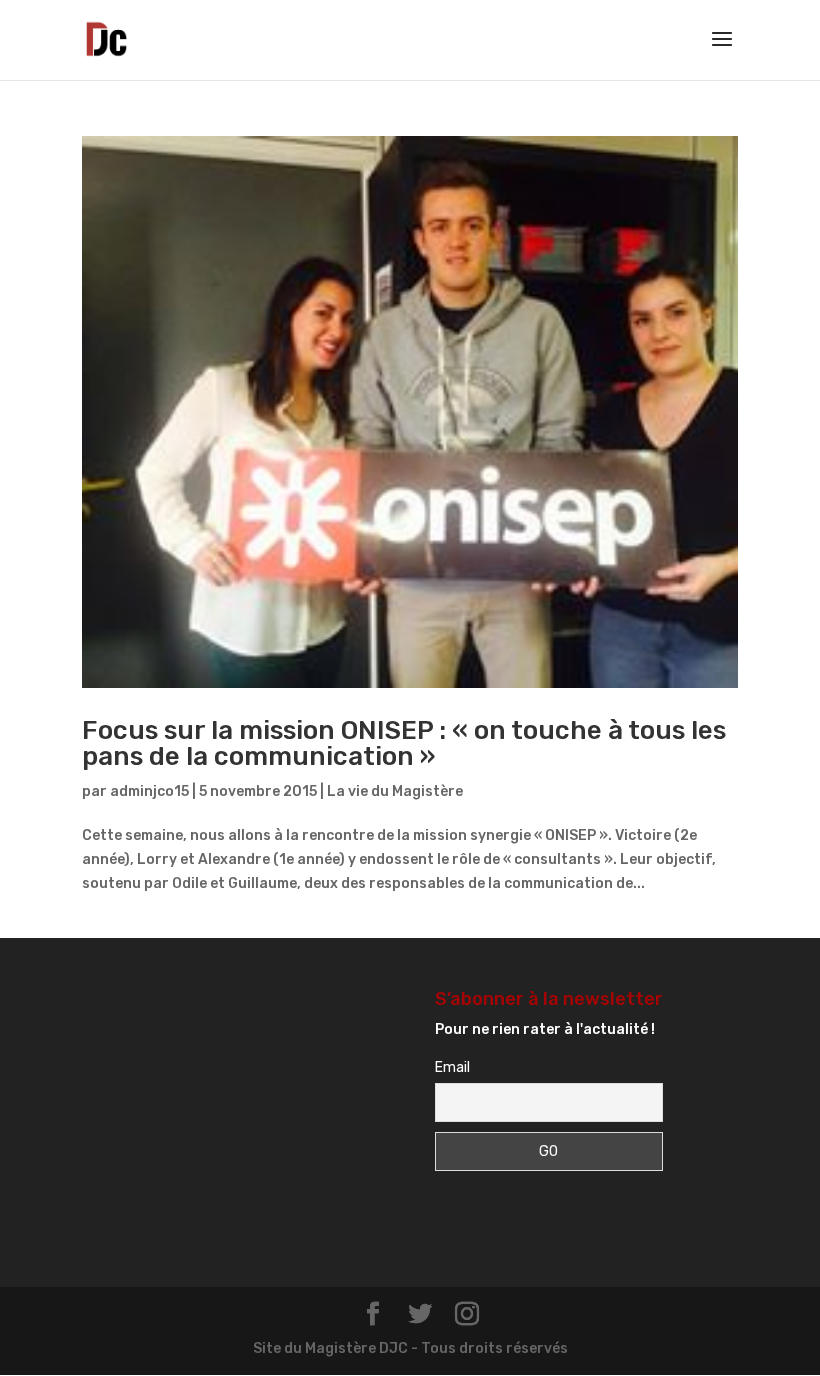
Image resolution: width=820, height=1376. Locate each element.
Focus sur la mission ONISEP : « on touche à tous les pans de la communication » (404, 743)
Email (452, 1067)
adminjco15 (149, 791)
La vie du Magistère (395, 791)
